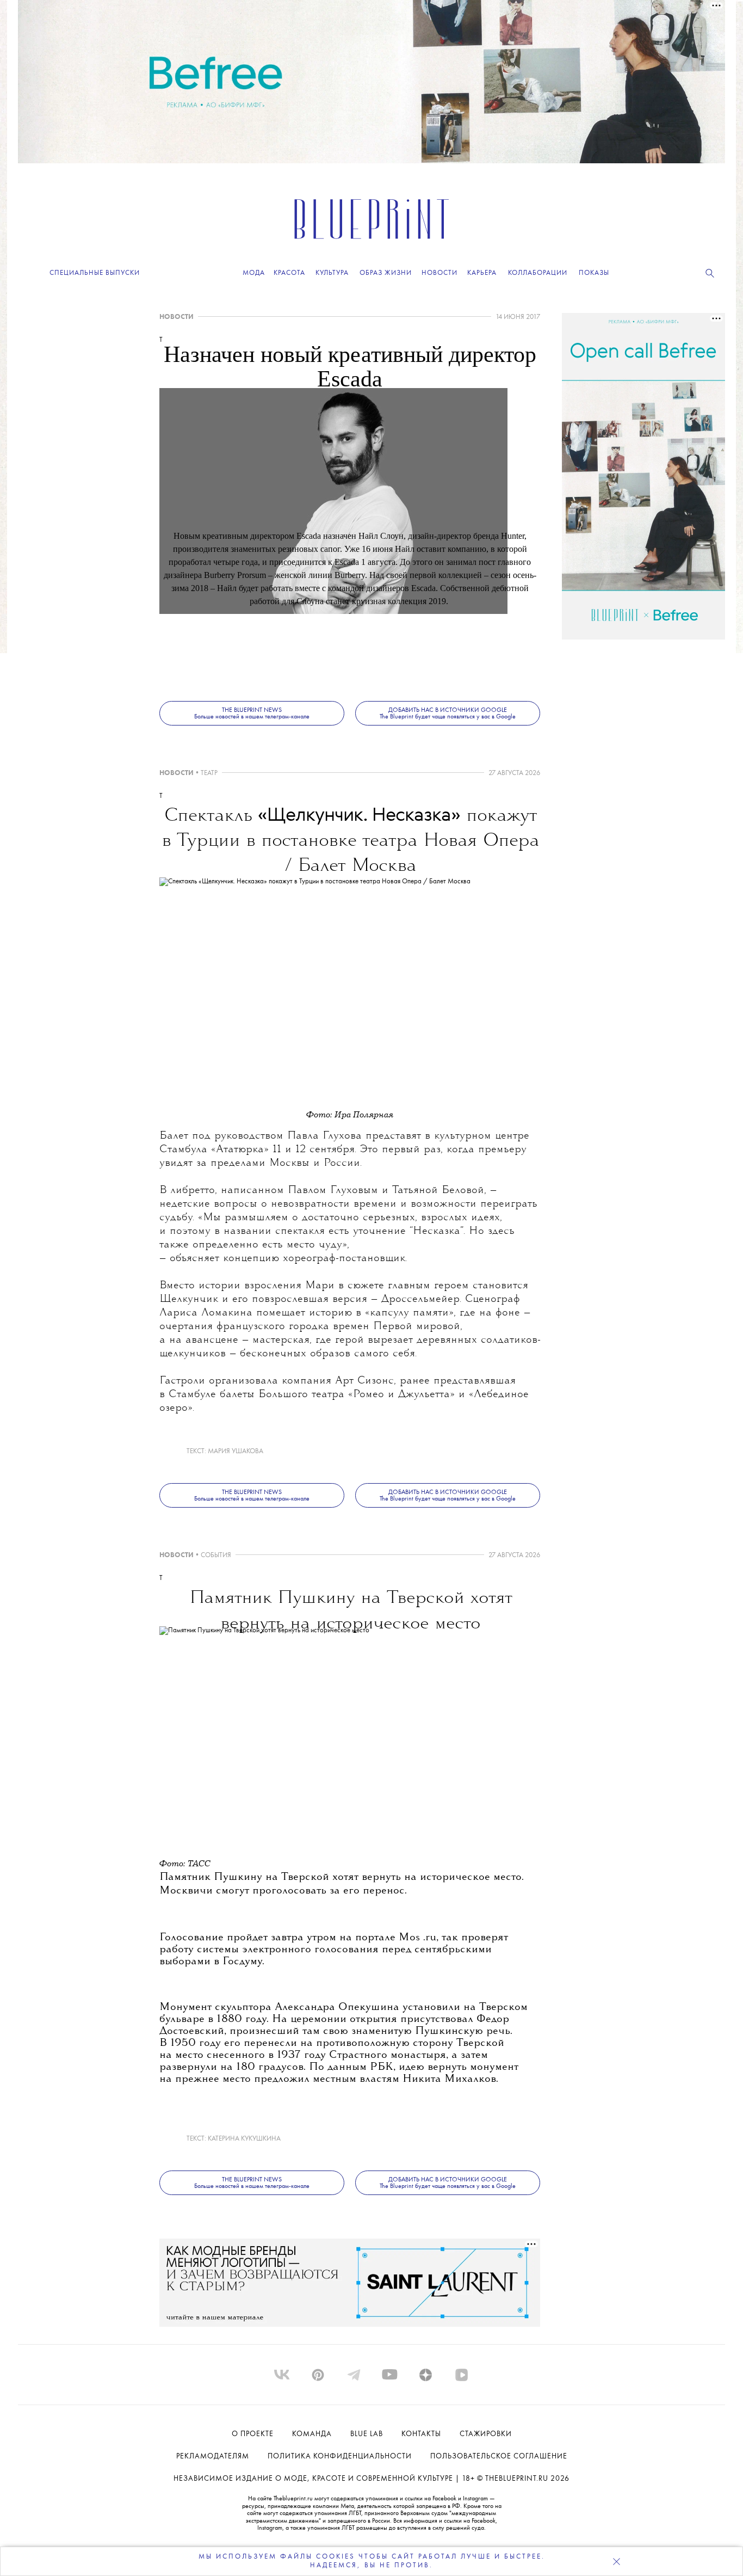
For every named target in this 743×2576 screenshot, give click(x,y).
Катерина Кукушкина (244, 2139)
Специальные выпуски (95, 273)
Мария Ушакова (236, 1451)
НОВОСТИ (177, 317)
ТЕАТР (209, 773)
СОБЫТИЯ (216, 1555)
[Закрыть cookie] (616, 2561)
